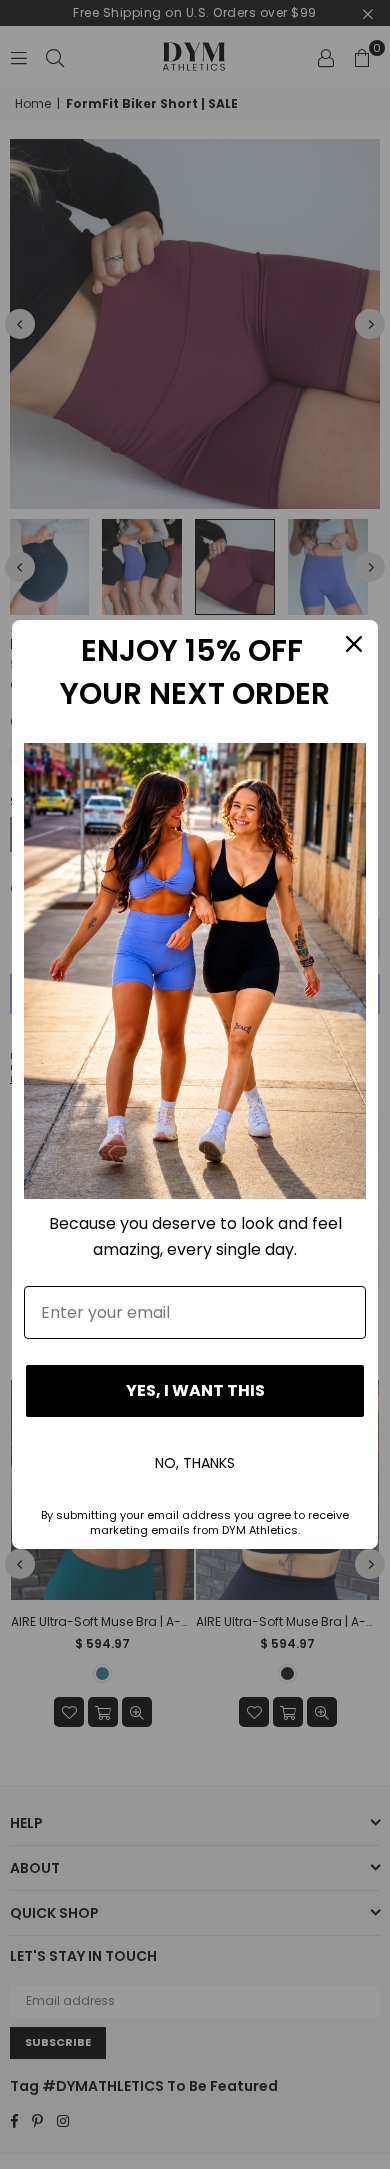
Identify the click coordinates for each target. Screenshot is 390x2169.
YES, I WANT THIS (195, 1390)
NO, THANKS (195, 1463)
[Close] (354, 644)
